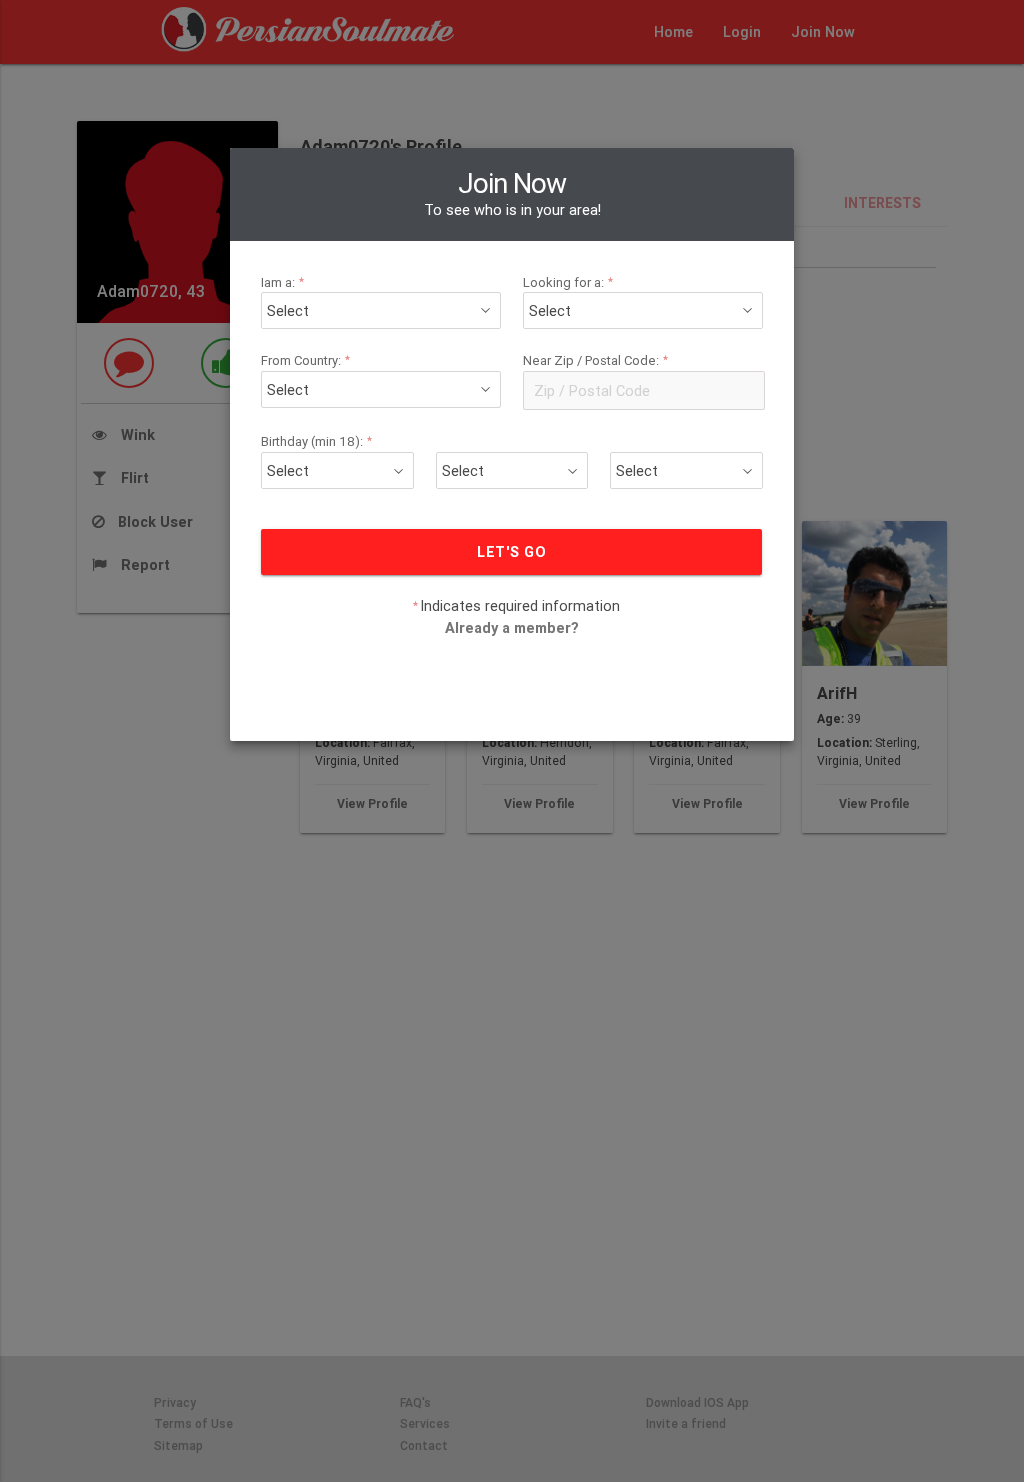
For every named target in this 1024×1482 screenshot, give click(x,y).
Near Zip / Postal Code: (596, 360)
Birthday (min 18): (317, 441)
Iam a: (283, 282)
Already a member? (512, 627)
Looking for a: (568, 282)
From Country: (306, 360)
